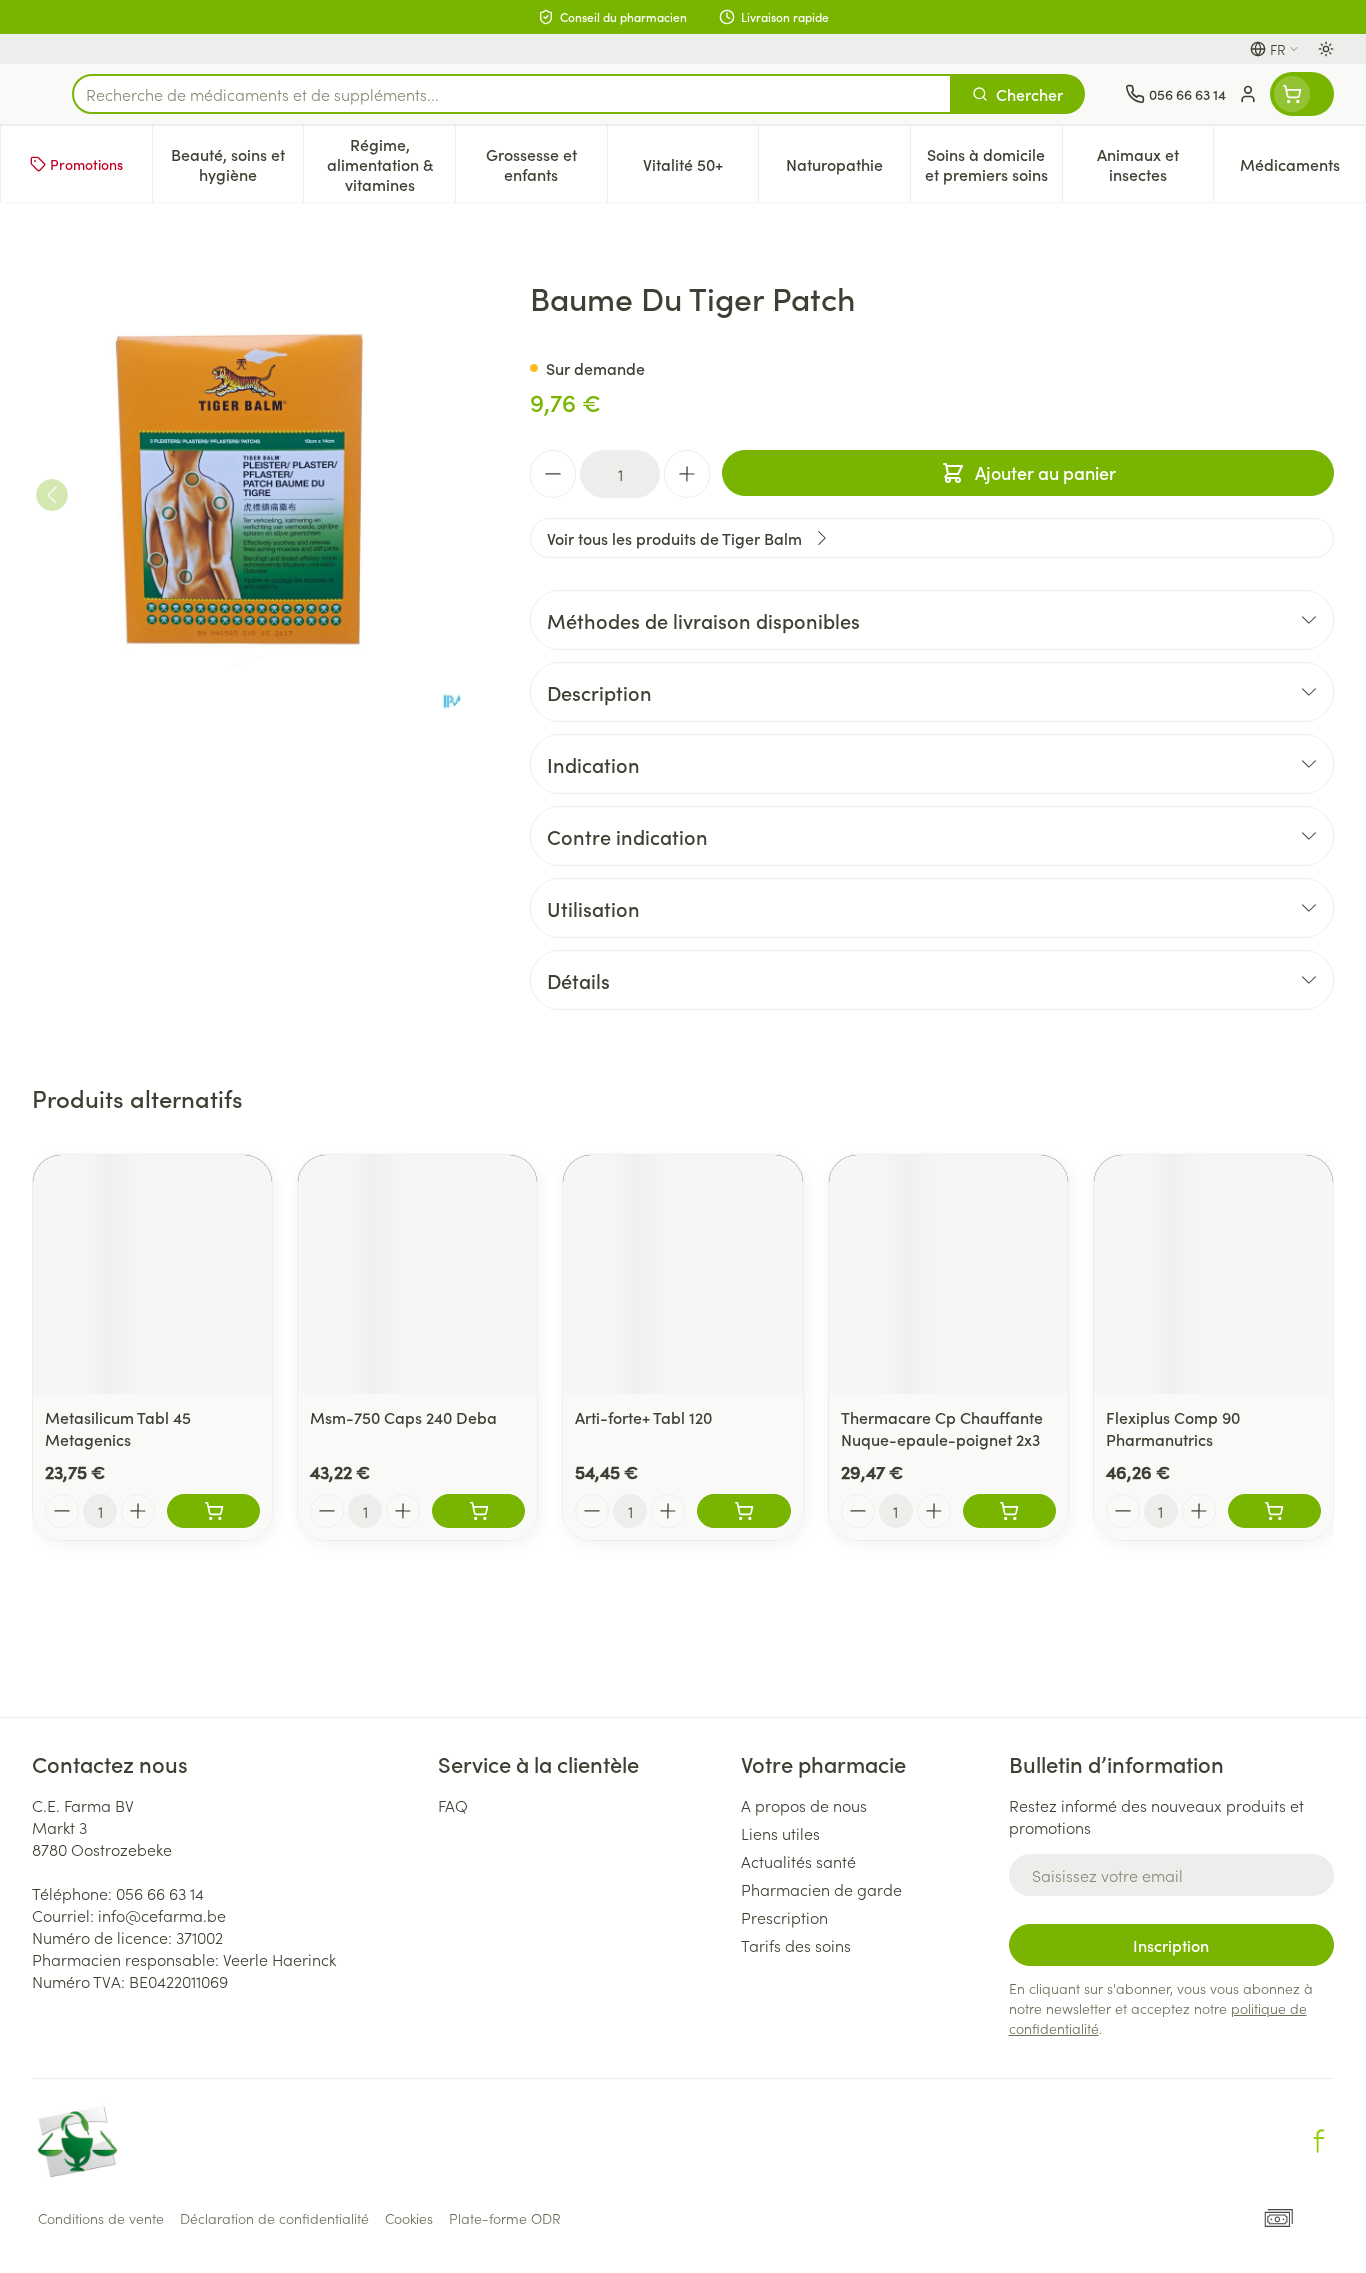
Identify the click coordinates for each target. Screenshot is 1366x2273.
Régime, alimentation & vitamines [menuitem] (391, 164)
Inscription (1171, 1945)
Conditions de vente (101, 2218)
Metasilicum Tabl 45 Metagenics (118, 1428)
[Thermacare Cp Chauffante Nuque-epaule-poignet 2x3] (948, 1274)
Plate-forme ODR (505, 2218)
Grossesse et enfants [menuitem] (546, 164)
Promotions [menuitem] (86, 164)
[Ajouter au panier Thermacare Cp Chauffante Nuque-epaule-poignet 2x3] (1009, 1511)
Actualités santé (798, 1861)
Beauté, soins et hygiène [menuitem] (237, 164)
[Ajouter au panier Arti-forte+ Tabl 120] (743, 1511)
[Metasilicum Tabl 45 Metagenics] (152, 1274)
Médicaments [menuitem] (1302, 169)
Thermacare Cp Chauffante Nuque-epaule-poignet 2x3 (942, 1428)
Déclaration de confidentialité (274, 2218)
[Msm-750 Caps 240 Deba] (417, 1274)
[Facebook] (1319, 2141)
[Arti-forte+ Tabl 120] (682, 1274)
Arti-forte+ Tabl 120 (643, 1417)
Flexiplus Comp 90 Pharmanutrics (1173, 1428)
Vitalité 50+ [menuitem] (700, 169)
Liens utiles (780, 1833)
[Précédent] (52, 495)
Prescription (784, 1917)
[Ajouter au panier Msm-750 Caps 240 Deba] (478, 1511)
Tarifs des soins (796, 1945)
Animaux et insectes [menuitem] (1155, 164)
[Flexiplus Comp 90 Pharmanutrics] (1213, 1274)
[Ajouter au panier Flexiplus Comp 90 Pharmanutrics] (1274, 1511)
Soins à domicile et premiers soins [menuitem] (993, 164)
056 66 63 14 (160, 1893)
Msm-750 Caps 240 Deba (403, 1417)
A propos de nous (804, 1805)
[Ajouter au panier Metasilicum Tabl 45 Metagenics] (213, 1511)
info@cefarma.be (162, 1915)
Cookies (409, 2218)
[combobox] (512, 94)
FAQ (453, 1805)
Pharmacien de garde (821, 1889)
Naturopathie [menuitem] (848, 169)
